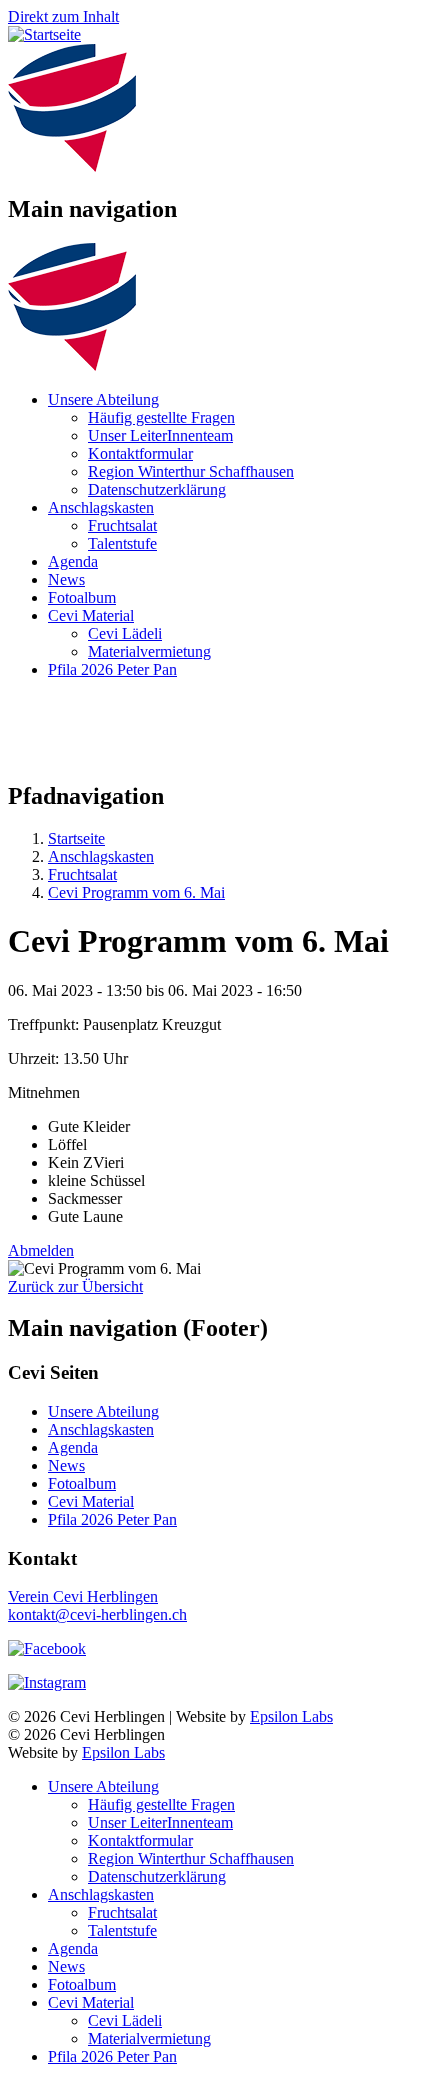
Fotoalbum (82, 597)
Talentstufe (122, 543)
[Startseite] (44, 34)
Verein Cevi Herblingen (83, 1596)
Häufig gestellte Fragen (161, 417)
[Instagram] (47, 1682)
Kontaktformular (140, 453)
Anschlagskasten (101, 507)
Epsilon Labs (291, 1716)
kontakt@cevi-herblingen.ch (97, 1614)
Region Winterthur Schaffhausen (191, 471)
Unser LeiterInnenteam (160, 435)
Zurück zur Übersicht (75, 1286)
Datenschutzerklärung (157, 489)
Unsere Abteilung (103, 399)
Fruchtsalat (122, 525)
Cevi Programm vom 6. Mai (136, 892)
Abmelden (41, 1250)
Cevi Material (91, 615)
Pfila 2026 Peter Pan (112, 669)
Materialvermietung (149, 651)
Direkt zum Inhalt (63, 16)
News (66, 579)
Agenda (73, 561)
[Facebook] (47, 1648)
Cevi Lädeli (125, 633)
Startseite (76, 838)
